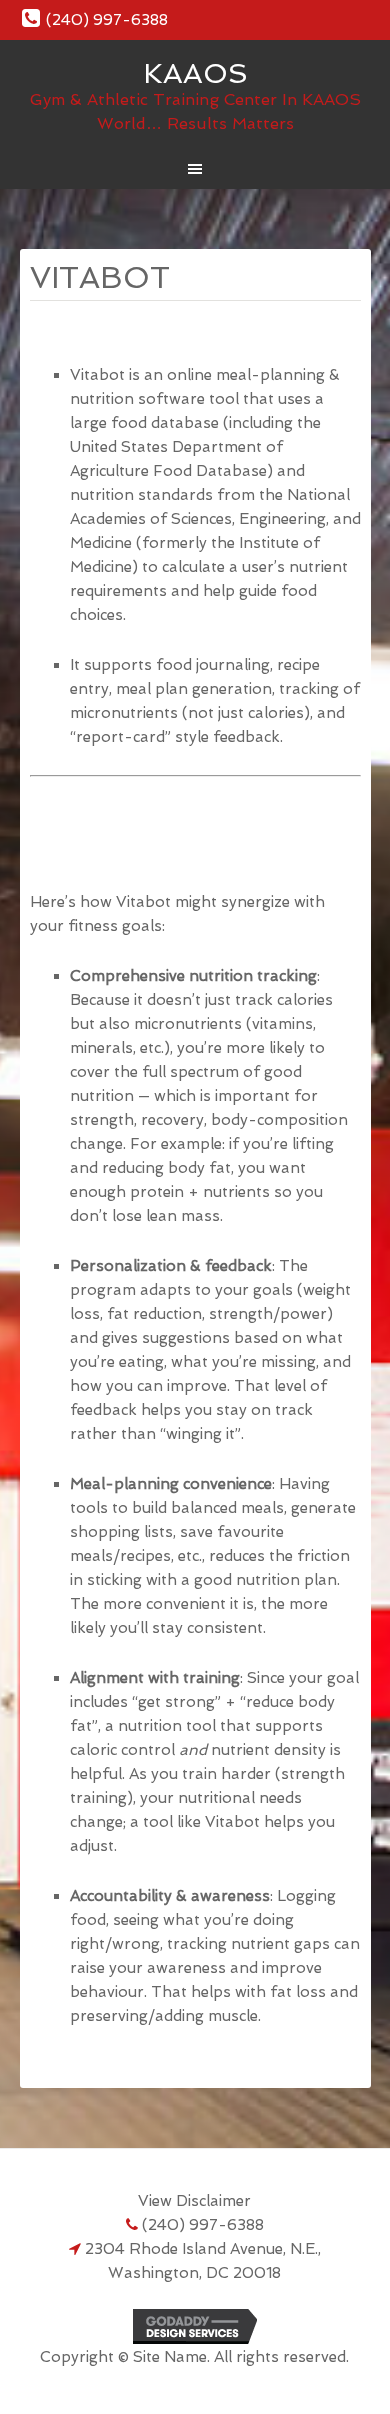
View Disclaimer (194, 2201)
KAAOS (195, 73)
